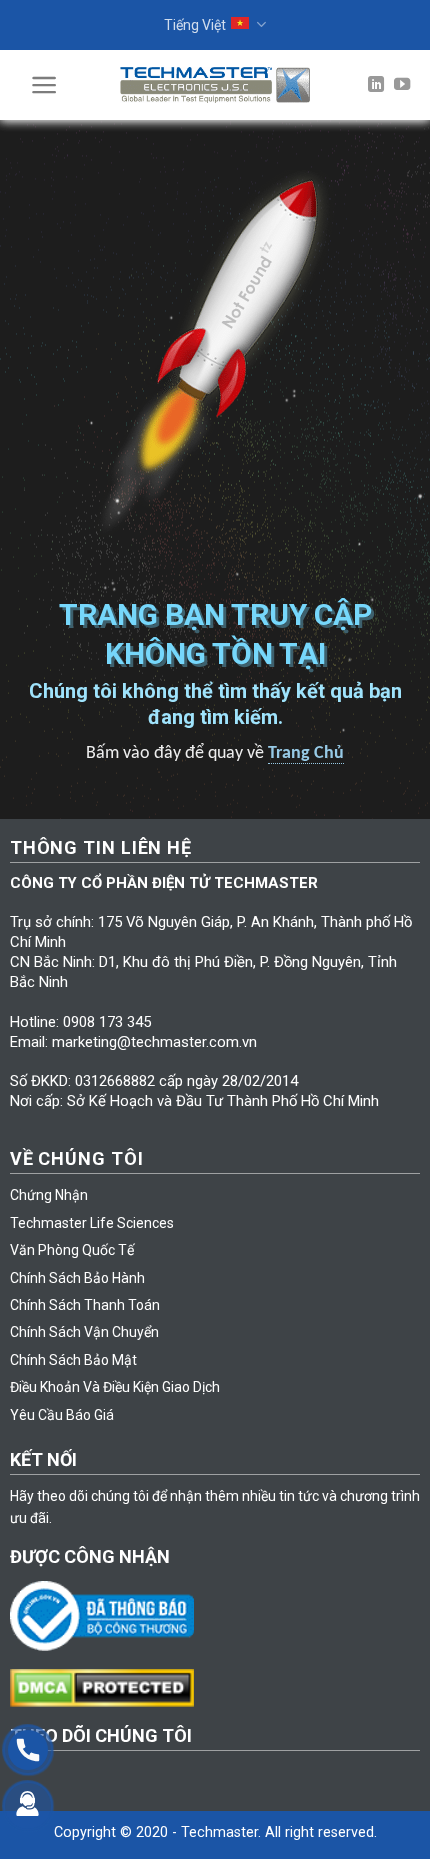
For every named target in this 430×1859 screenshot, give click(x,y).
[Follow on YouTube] (402, 85)
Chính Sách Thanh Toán (85, 1305)
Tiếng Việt (195, 25)
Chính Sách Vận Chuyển (84, 1332)
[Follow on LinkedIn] (376, 85)
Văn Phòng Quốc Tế (72, 1250)
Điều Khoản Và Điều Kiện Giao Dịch (115, 1387)
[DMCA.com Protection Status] (107, 1687)
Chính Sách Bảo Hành (77, 1278)
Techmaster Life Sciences (92, 1223)
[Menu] (44, 85)
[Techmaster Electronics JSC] (215, 84)
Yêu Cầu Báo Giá (62, 1415)
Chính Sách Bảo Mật (73, 1360)
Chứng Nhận (49, 1195)
